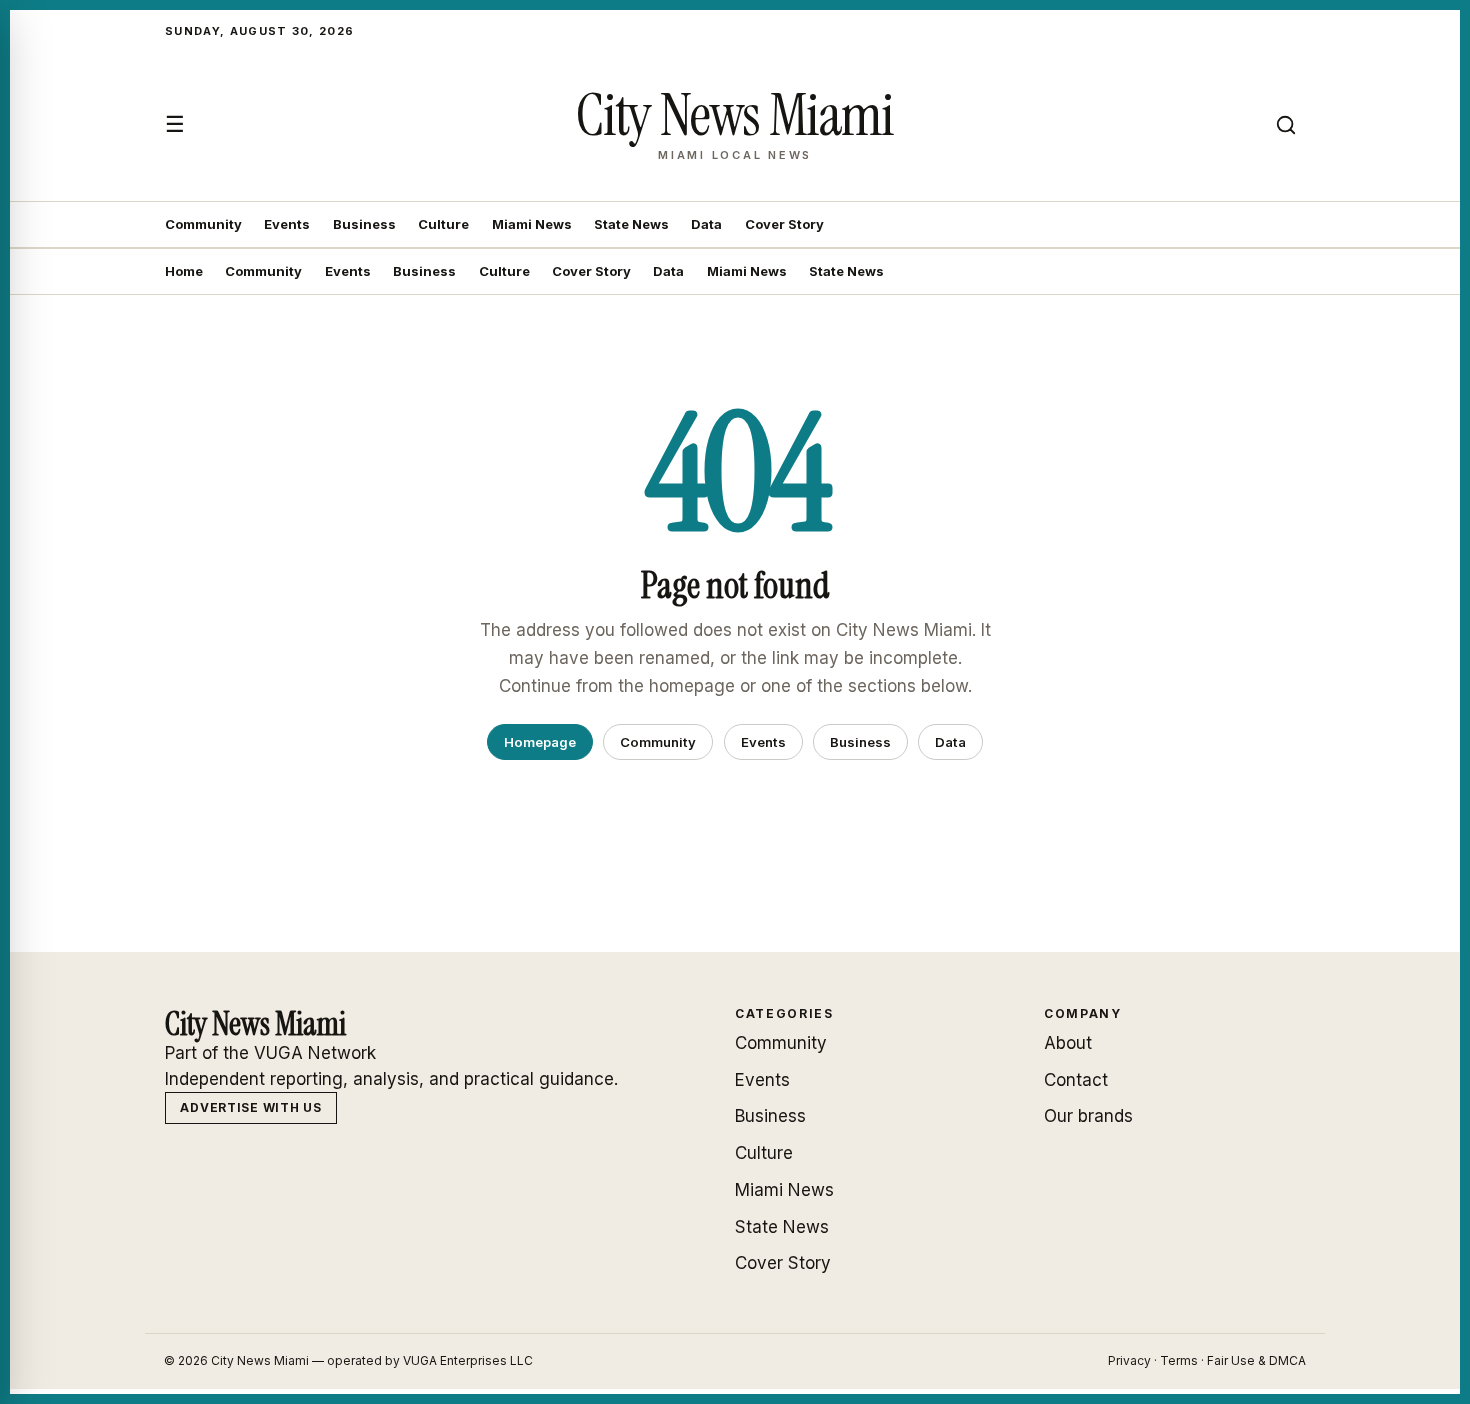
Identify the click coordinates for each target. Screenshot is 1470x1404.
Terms (1179, 1360)
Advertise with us (250, 1107)
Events (287, 224)
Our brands (1088, 1116)
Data (706, 224)
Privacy (1129, 1360)
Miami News (532, 224)
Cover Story (784, 224)
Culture (443, 224)
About (1068, 1043)
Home (184, 271)
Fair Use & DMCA (1256, 1360)
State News (631, 224)
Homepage (540, 742)
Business (364, 224)
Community (203, 224)
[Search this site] (1286, 125)
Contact (1076, 1080)
